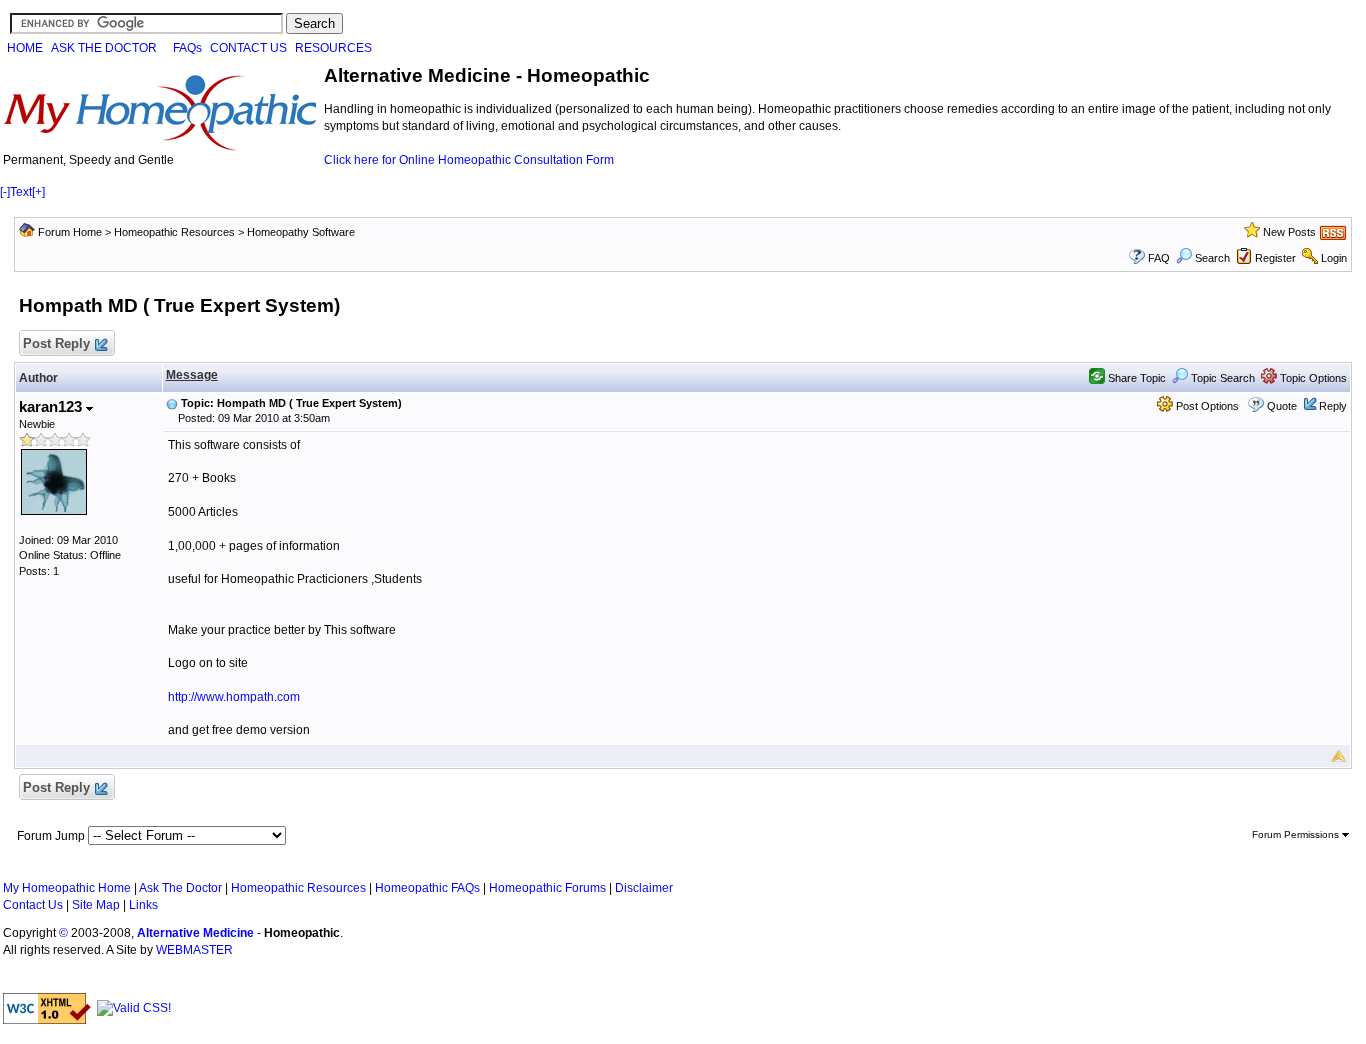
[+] (38, 192)
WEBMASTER (194, 950)
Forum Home (70, 232)
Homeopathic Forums (547, 888)
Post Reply (56, 343)
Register (1275, 258)
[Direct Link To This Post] (172, 403)
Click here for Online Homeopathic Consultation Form (469, 160)
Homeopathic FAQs (427, 888)
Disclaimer (644, 888)
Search (1212, 258)
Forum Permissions (1297, 834)
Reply (1333, 406)
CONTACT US (248, 48)
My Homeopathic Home (67, 888)
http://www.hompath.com (234, 697)
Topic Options (1312, 378)
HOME (25, 48)
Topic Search (1221, 378)
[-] (5, 192)
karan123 (52, 406)
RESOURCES (333, 48)
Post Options (1206, 406)
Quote (1282, 406)
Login (1334, 258)
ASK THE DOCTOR (104, 48)
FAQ (1159, 258)
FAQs (187, 48)
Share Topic (1135, 378)
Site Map (96, 905)
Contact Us (33, 905)
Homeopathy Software (301, 232)
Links (143, 905)
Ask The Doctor (180, 888)
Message (192, 375)
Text (21, 192)
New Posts (1289, 232)
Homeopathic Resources (174, 232)
